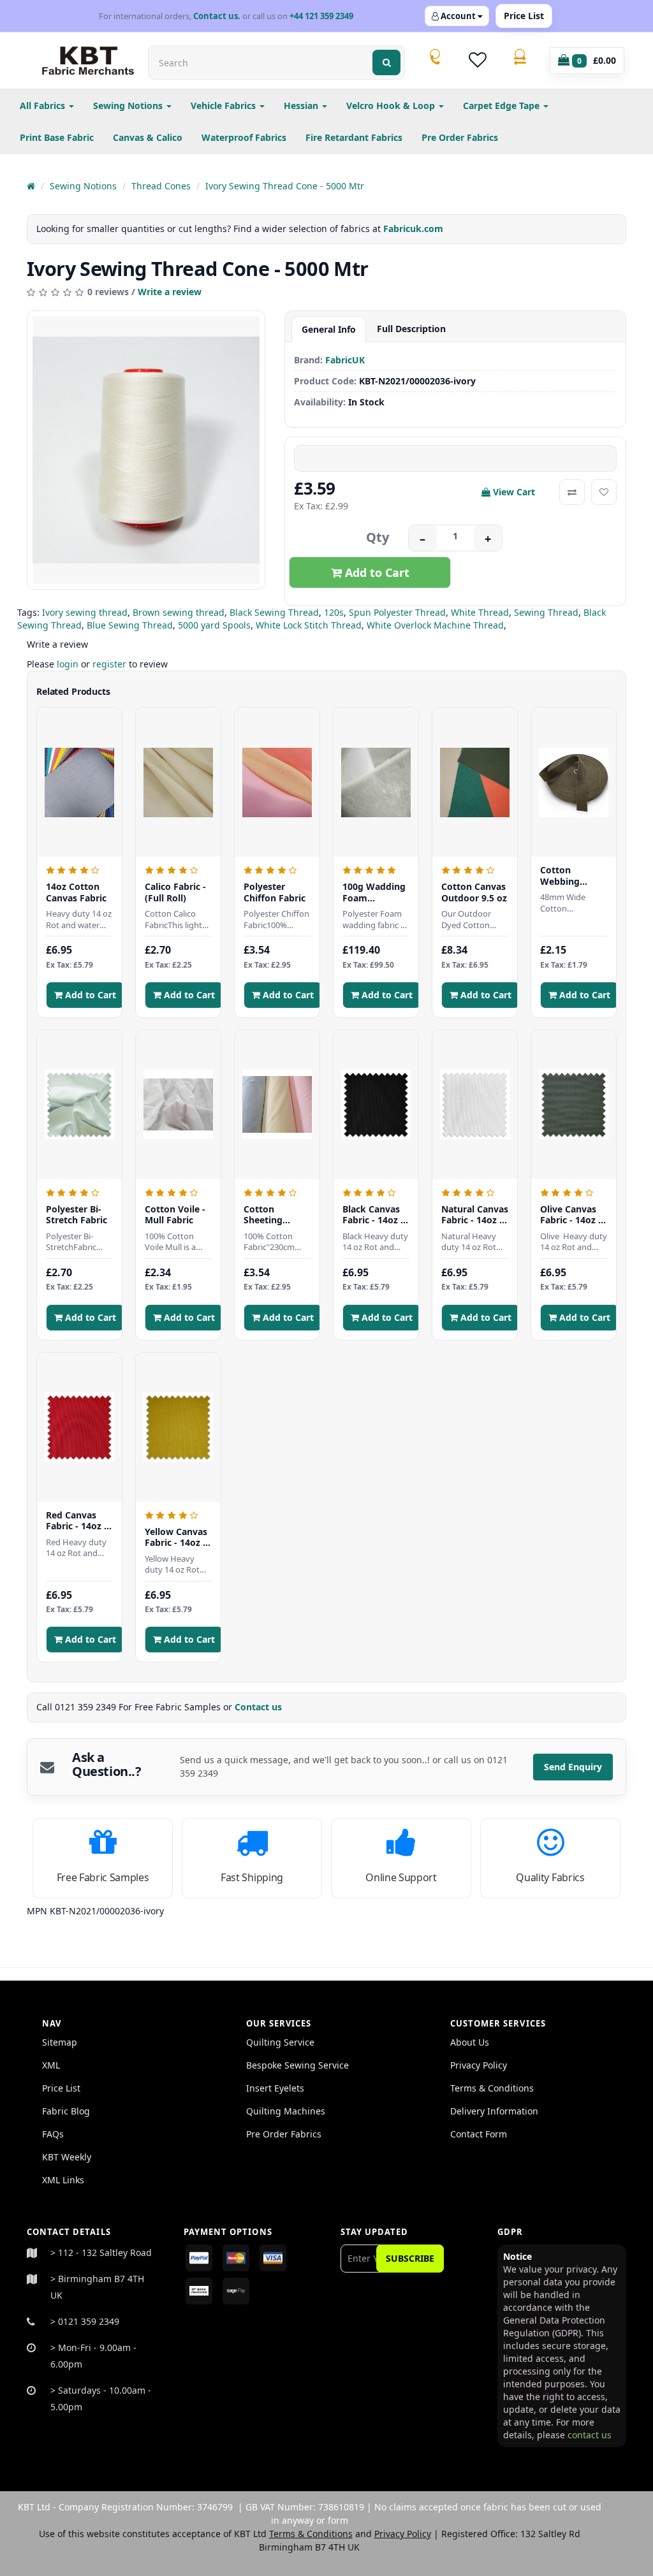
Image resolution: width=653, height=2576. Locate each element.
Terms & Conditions (492, 2088)
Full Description (411, 329)
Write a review (170, 292)
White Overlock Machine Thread (435, 625)
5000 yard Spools (214, 625)
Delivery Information (494, 2111)
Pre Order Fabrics (460, 137)
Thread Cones (161, 186)
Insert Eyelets (275, 2088)
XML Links (63, 2180)
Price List (524, 16)
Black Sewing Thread (274, 612)
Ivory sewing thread (85, 612)
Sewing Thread (546, 612)
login (68, 664)
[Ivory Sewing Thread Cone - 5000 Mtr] (146, 450)
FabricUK (345, 360)
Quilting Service (280, 2042)
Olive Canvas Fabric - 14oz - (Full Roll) (571, 1215)
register (109, 664)
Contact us (260, 1707)
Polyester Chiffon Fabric (275, 892)
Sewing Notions (129, 106)
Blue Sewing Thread (130, 625)
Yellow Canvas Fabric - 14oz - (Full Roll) (176, 1537)
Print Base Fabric (57, 137)
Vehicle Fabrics (224, 106)
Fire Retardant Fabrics (354, 137)
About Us (470, 2042)
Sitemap (60, 2042)
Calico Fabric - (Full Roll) (175, 892)
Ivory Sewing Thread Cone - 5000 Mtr (285, 186)
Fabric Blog (66, 2111)
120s (334, 612)
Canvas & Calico (148, 137)
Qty (378, 537)
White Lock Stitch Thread (309, 625)
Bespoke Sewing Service (297, 2065)
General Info (329, 329)
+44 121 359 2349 (321, 16)
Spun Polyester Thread (397, 612)
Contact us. (217, 16)
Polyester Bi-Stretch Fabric (77, 1215)
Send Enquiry (573, 1767)
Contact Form (479, 2134)
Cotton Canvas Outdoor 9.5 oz (474, 892)
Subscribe (410, 2258)
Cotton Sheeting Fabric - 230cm (275, 1215)
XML (51, 2065)
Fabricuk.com (413, 229)
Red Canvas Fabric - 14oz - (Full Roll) (77, 1521)
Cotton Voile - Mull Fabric (175, 1215)
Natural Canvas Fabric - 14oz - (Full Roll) (475, 1215)
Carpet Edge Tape (503, 106)
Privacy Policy (479, 2065)
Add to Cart (376, 572)
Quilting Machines (286, 2111)
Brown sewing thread (179, 612)
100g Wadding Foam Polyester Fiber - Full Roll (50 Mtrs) (376, 892)
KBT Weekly (67, 2157)
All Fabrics (44, 106)
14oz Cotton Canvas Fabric (76, 892)
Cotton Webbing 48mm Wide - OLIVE (569, 876)
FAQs (53, 2134)
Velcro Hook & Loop (392, 106)
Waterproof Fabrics (244, 137)
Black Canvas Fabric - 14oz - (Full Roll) (373, 1215)
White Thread (480, 612)
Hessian (302, 106)
